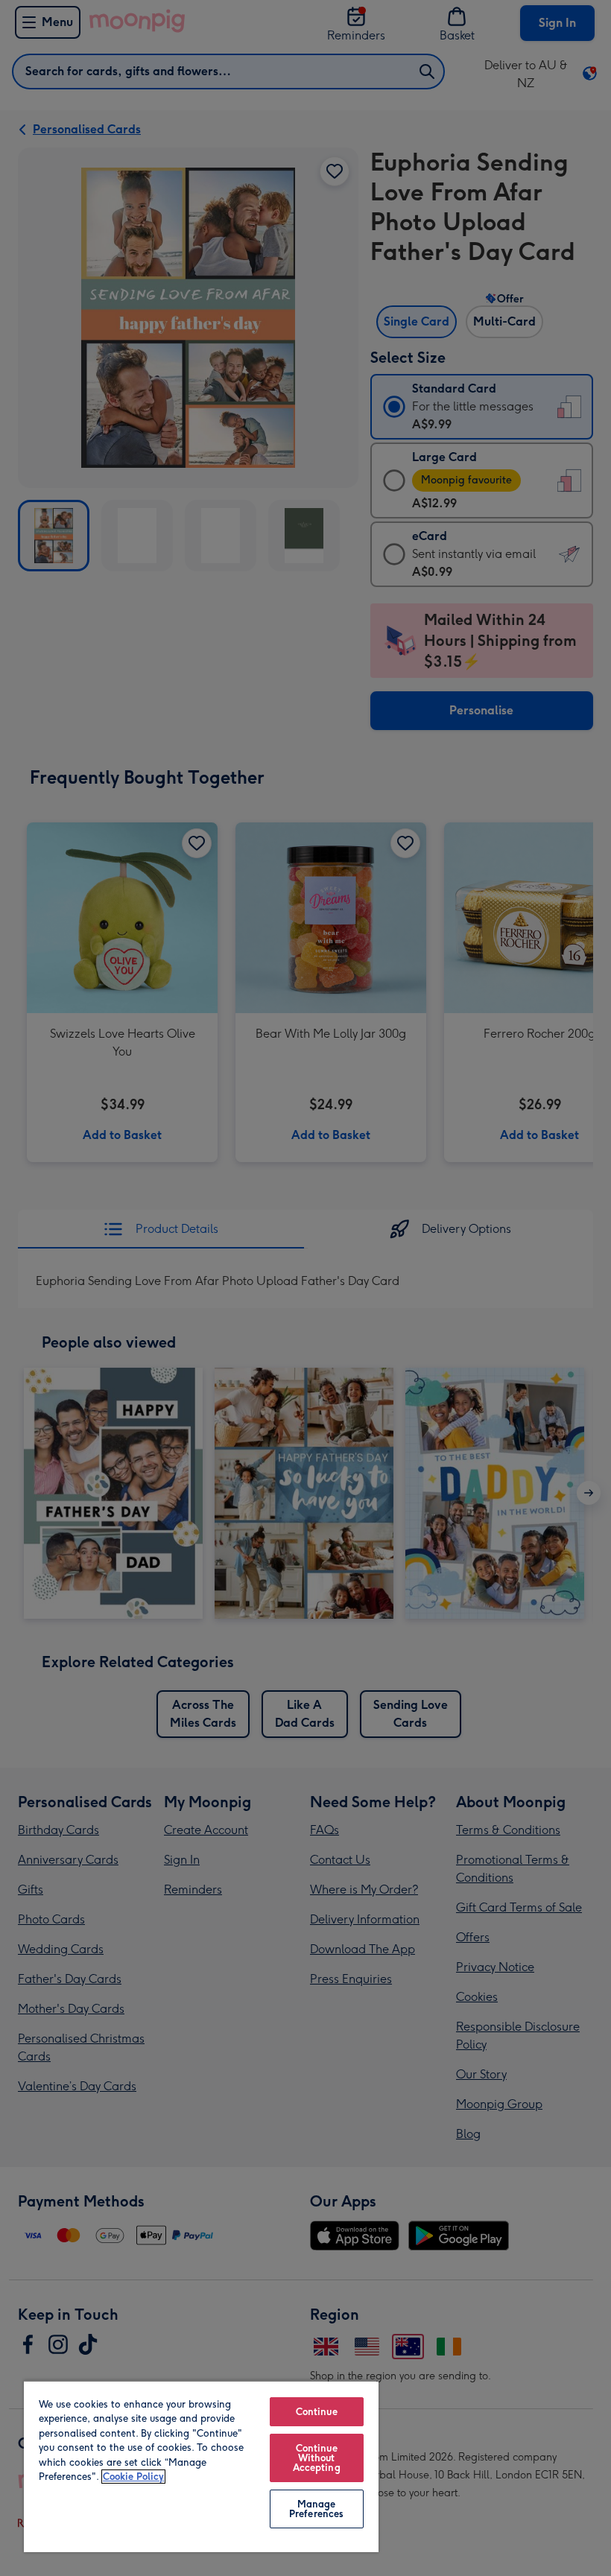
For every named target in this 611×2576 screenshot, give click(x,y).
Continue (317, 2412)
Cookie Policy (133, 2477)
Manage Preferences (316, 2509)
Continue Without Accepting (317, 2458)
